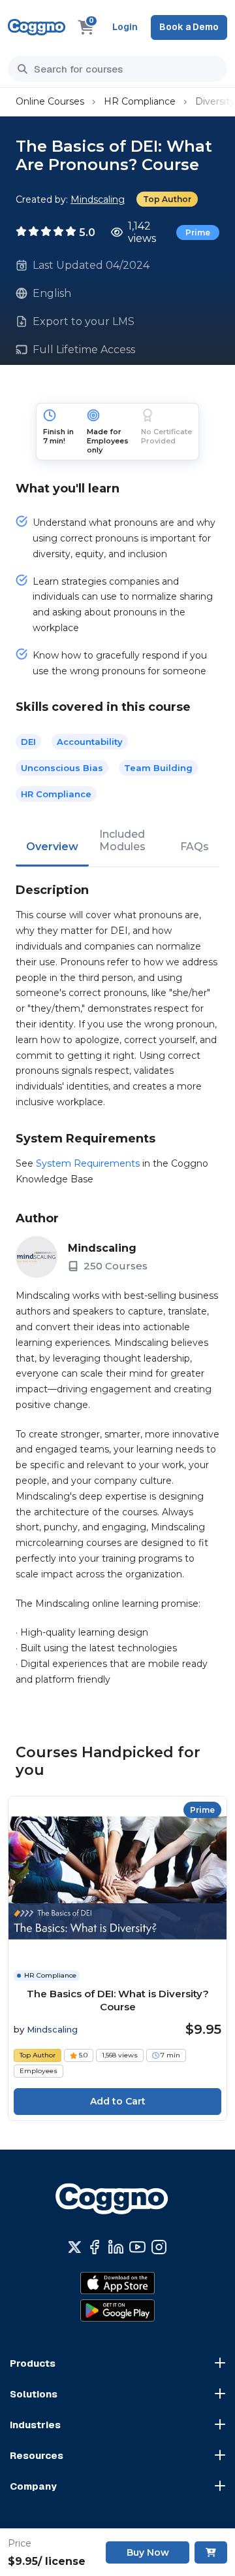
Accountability (90, 742)
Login (125, 27)
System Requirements (88, 1163)
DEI (28, 742)
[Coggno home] (37, 27)
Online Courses (50, 101)
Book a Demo (189, 27)
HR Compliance (140, 101)
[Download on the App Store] (117, 2283)
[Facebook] (94, 2247)
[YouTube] (137, 2247)
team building (158, 768)
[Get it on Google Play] (117, 2310)
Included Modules (122, 840)
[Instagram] (159, 2247)
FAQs (195, 847)
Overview (52, 847)
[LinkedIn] (116, 2247)
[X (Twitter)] (75, 2247)
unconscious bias (62, 768)
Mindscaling (98, 199)
